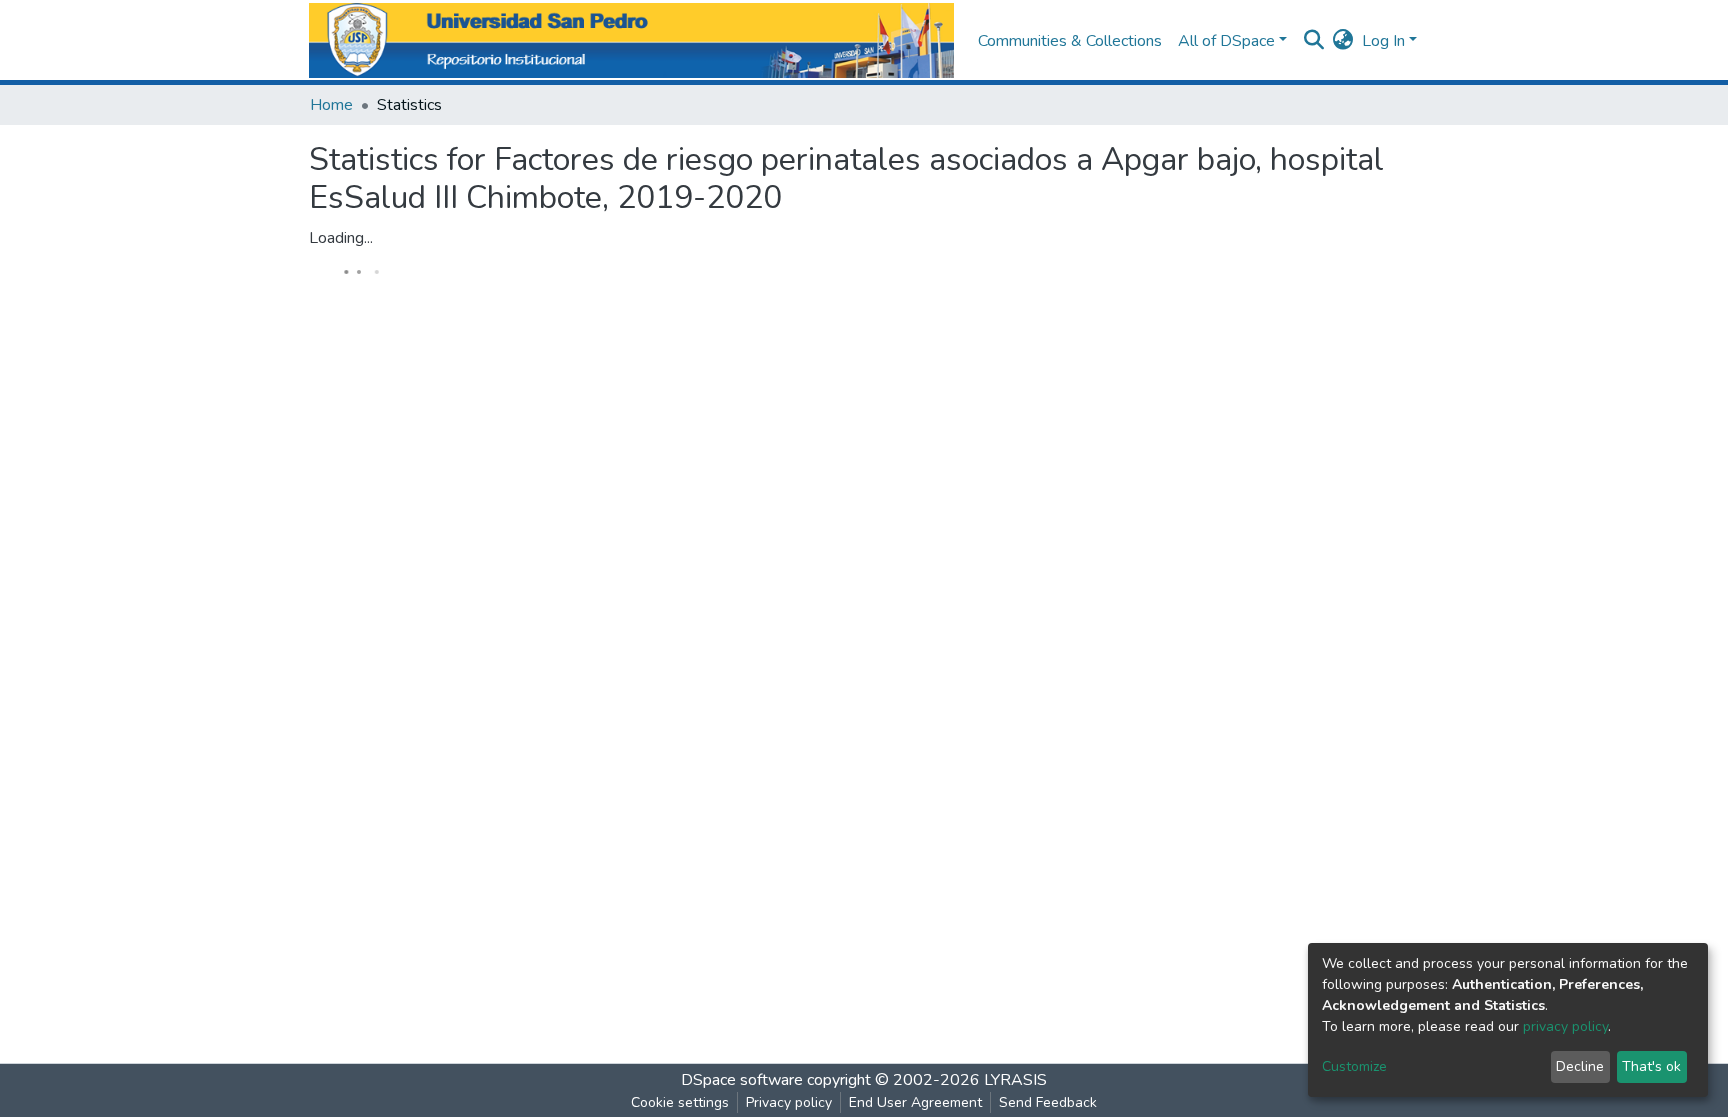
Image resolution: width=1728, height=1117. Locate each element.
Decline (1580, 1066)
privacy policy (1565, 1026)
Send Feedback (1048, 1102)
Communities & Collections (1070, 41)
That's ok (1651, 1066)
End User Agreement (915, 1102)
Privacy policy (789, 1102)
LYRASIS (1015, 1080)
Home (331, 105)
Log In (1383, 41)
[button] (1343, 41)
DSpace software (742, 1080)
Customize (1354, 1066)
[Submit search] (1314, 41)
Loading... (341, 238)
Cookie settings (680, 1102)
